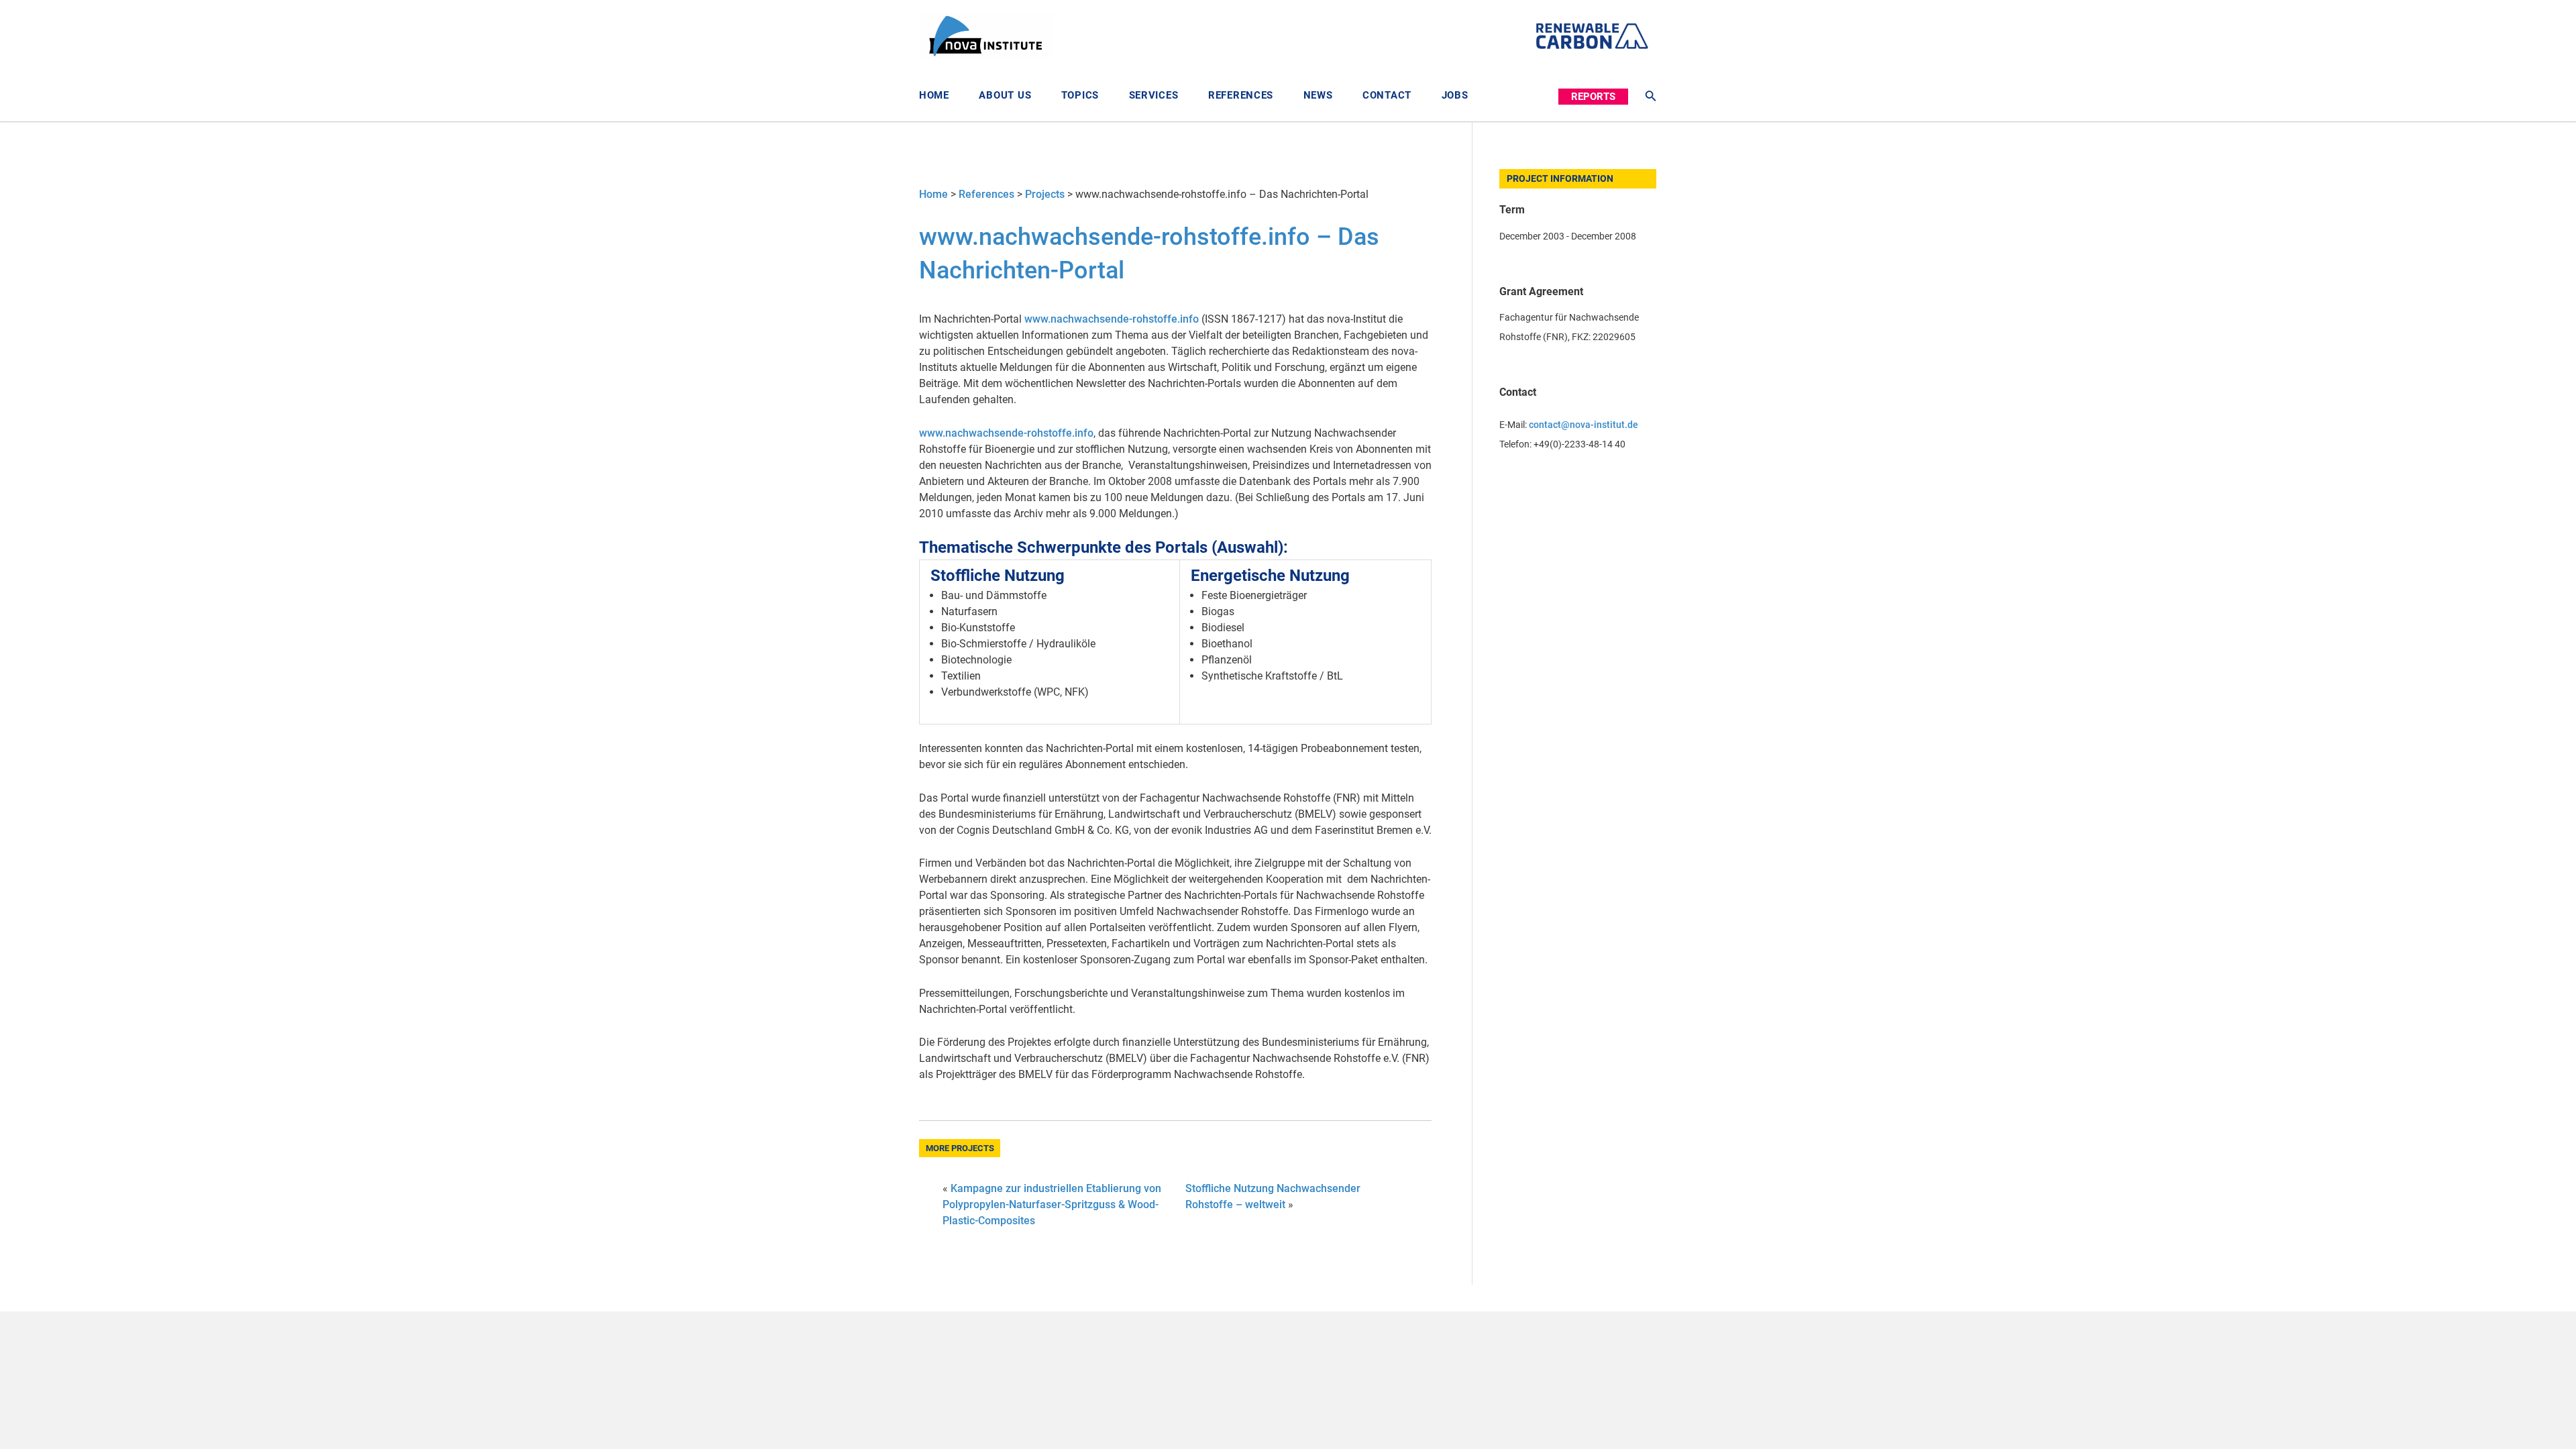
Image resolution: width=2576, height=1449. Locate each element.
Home (934, 95)
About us (1005, 95)
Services (1154, 95)
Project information (1560, 179)
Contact (1387, 95)
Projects (1045, 194)
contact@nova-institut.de (1584, 425)
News (1318, 95)
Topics (1080, 95)
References (1241, 95)
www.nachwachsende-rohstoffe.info (1112, 319)
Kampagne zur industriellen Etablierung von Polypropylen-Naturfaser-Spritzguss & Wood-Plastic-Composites (1052, 1204)
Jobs (1455, 95)
